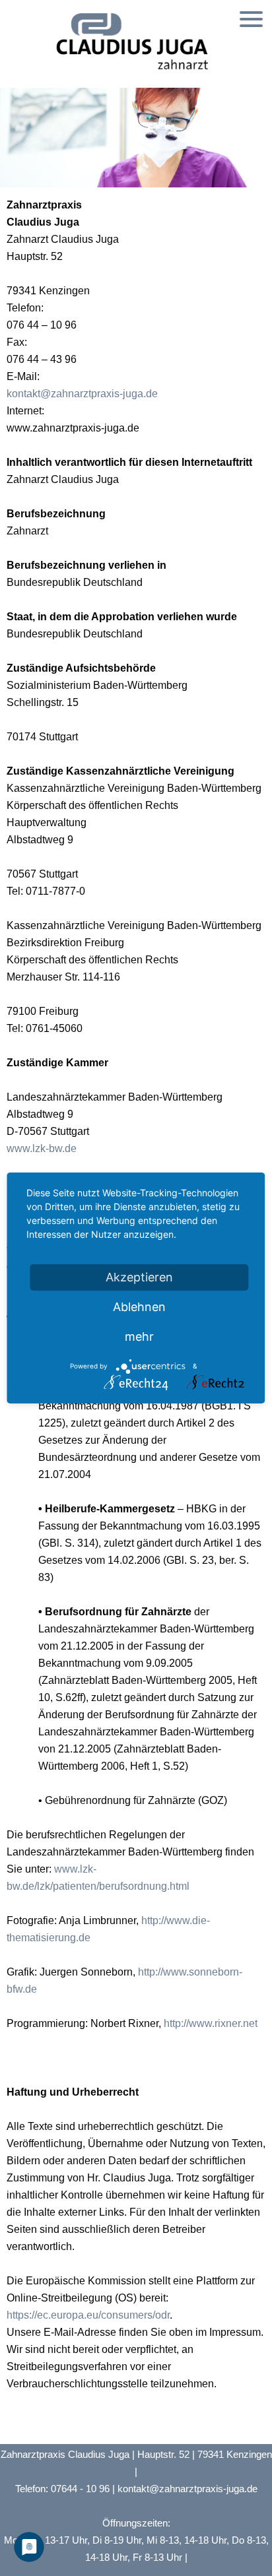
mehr (139, 1336)
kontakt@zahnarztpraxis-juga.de (82, 394)
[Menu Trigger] (251, 18)
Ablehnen (139, 1307)
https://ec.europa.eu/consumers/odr (88, 2315)
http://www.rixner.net (209, 2023)
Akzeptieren (139, 1277)
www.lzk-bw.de (42, 1148)
